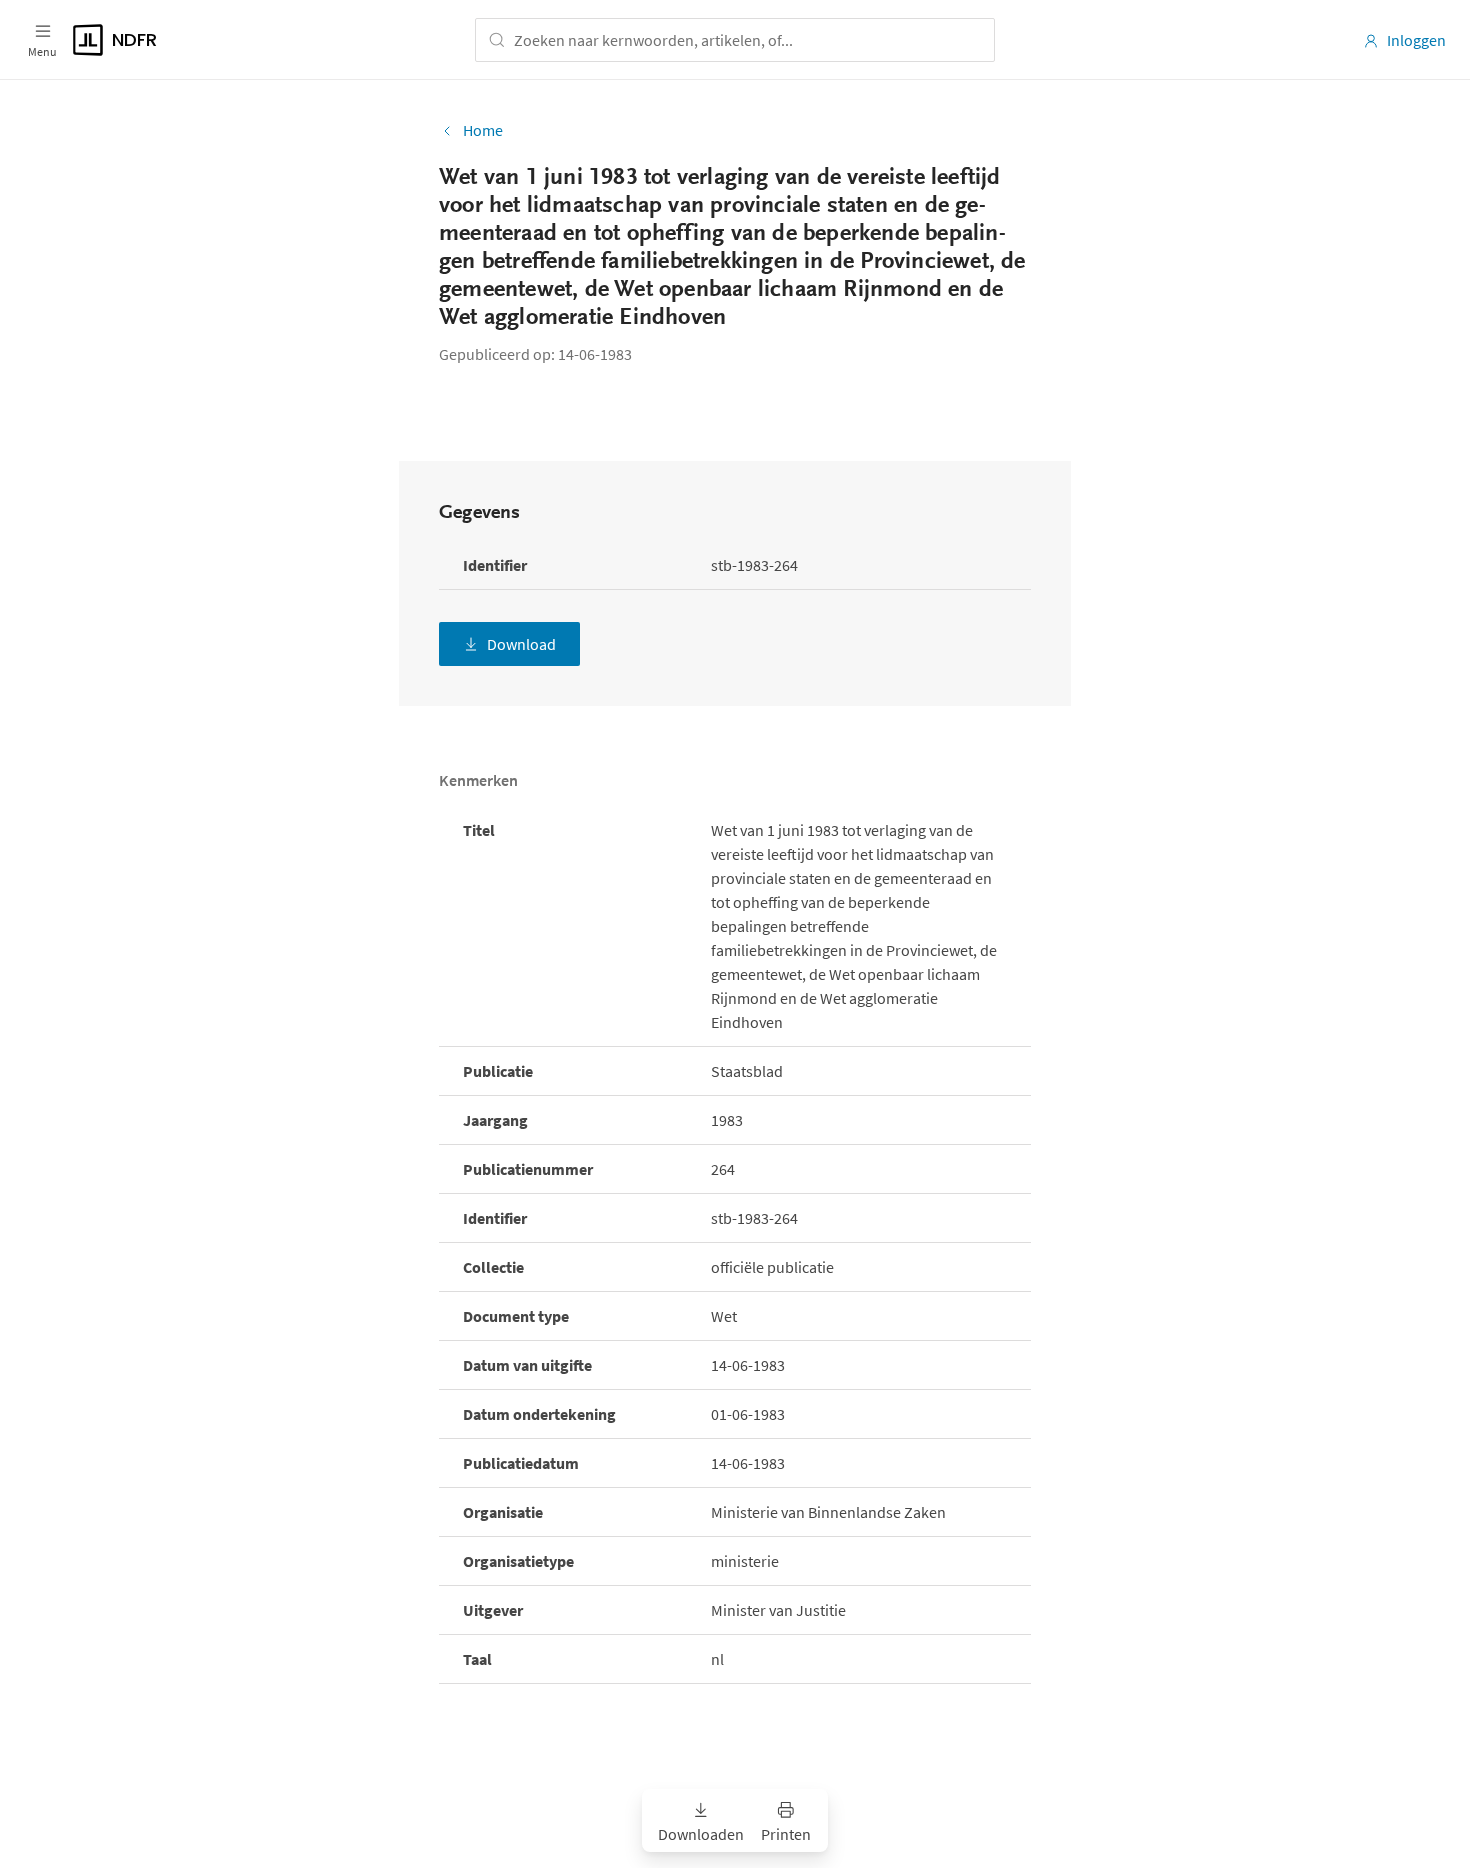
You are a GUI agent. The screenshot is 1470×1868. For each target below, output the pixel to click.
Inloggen (1416, 40)
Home (483, 130)
